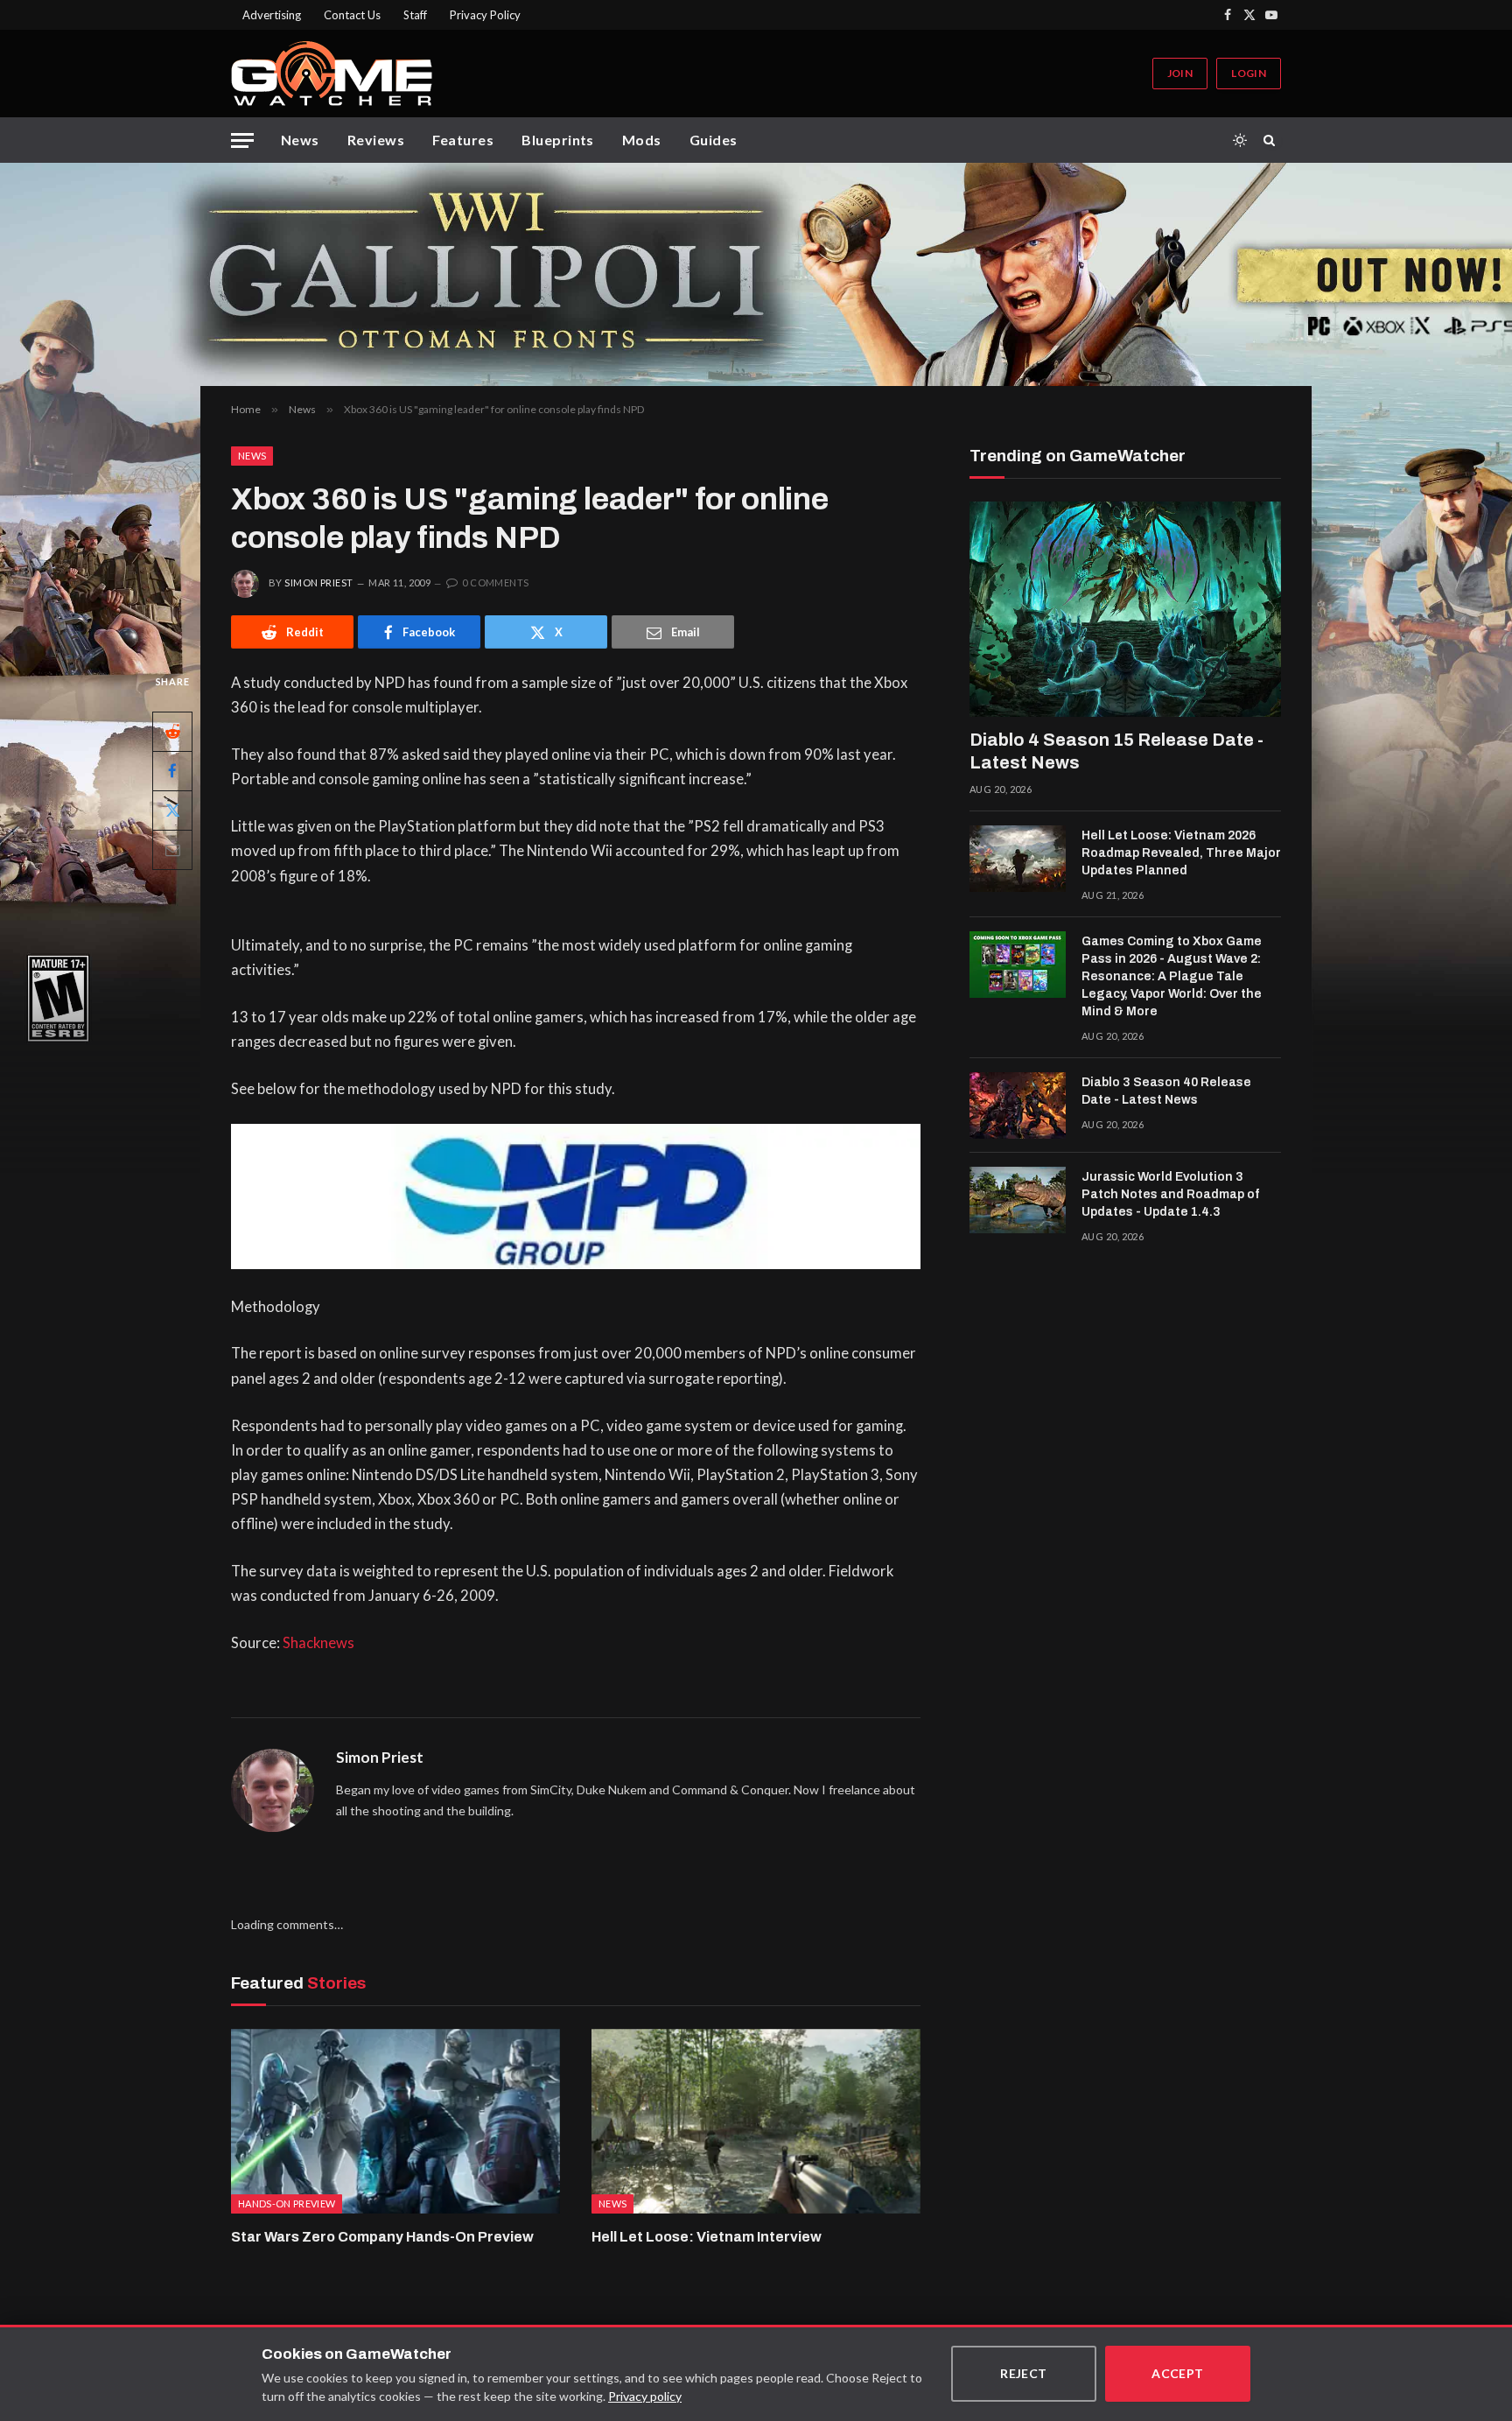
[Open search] (1272, 140)
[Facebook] (172, 771)
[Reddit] (172, 732)
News (300, 140)
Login (1249, 73)
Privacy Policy (485, 15)
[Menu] (242, 140)
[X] (172, 811)
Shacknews (318, 1643)
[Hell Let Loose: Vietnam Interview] (756, 2122)
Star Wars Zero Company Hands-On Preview (382, 2237)
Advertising (272, 15)
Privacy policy (645, 2396)
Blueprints (558, 140)
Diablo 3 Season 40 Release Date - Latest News (1166, 1091)
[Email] (172, 850)
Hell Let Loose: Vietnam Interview (707, 2237)
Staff (415, 15)
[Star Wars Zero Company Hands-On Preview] (395, 2122)
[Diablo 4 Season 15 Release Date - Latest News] (1125, 609)
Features (463, 140)
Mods (642, 140)
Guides (714, 140)
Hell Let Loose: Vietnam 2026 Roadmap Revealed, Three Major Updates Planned (1181, 853)
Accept (1178, 2373)
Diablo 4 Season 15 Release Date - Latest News (1116, 751)
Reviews (376, 140)
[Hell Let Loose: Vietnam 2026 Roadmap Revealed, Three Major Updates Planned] (1018, 859)
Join (1180, 73)
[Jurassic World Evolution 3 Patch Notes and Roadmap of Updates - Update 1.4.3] (1018, 1200)
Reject (1024, 2373)
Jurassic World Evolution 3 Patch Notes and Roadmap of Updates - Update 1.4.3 (1170, 1194)
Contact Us (352, 15)
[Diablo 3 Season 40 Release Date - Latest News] (1018, 1105)
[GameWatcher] (332, 74)
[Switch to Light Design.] (1240, 140)
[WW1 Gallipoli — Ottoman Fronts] (756, 274)
